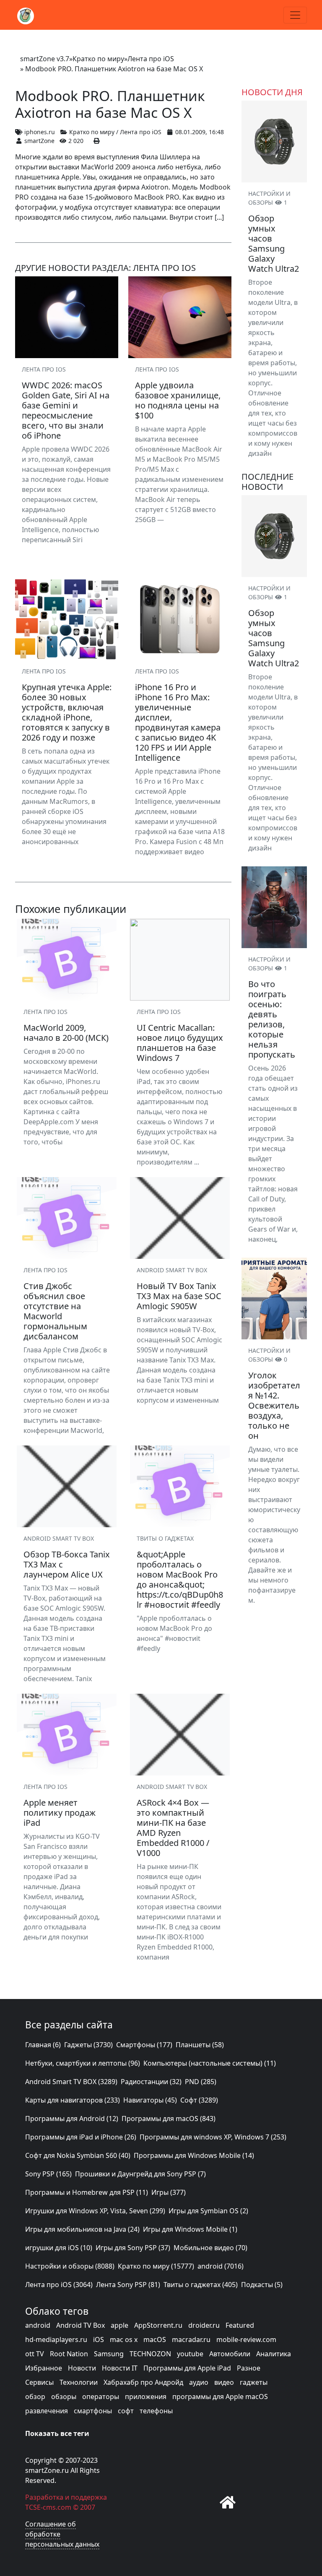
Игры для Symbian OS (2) (208, 2211)
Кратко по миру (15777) (156, 2266)
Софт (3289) (199, 2100)
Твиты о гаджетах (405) (201, 2285)
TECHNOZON (150, 2354)
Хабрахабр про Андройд (143, 2382)
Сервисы (39, 2382)
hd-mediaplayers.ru (56, 2339)
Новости (82, 2368)
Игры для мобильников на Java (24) (82, 2229)
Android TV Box (80, 2325)
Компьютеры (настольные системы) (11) (210, 2063)
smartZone (39, 141)
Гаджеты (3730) (88, 2045)
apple (119, 2325)
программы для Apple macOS (220, 2397)
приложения (146, 2397)
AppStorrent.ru (158, 2325)
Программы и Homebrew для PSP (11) (87, 2192)
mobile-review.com (246, 2339)
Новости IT (120, 2368)
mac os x (124, 2339)
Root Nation (69, 2354)
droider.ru (204, 2325)
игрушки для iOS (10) (59, 2248)
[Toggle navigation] (295, 15)
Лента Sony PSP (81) (128, 2285)
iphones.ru (40, 132)
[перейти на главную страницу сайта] (228, 2502)
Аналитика (274, 2354)
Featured (240, 2325)
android (38, 2325)
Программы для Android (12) (72, 2119)
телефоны (156, 2411)
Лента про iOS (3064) (59, 2285)
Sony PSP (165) (48, 2174)
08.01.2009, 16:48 (200, 132)
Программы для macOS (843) (169, 2119)
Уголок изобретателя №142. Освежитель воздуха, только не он (274, 1405)
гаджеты (254, 2382)
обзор (35, 2397)
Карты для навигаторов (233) (73, 2100)
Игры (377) (169, 2192)
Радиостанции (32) (151, 2082)
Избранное (44, 2368)
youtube (190, 2354)
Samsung (109, 2354)
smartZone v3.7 (45, 59)
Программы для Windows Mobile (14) (194, 2155)
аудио (199, 2382)
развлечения (47, 2411)
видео (224, 2382)
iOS (99, 2339)
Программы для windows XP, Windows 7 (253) (213, 2137)
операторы (101, 2397)
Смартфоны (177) (144, 2045)
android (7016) (221, 2266)
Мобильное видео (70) (210, 2248)
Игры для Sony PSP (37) (133, 2248)
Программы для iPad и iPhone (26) (81, 2137)
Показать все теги (57, 2433)
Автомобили (230, 2354)
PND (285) (201, 2082)
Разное (249, 2368)
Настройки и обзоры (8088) (70, 2266)
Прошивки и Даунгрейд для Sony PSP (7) (140, 2174)
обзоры (64, 2397)
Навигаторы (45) (150, 2100)
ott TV (35, 2354)
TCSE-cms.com (48, 2507)
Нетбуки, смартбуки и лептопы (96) (83, 2063)
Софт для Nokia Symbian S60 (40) (78, 2155)
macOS (155, 2339)
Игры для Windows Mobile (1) (190, 2229)
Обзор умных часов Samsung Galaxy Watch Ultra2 (274, 243)
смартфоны (93, 2411)
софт (126, 2411)
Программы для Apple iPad (187, 2368)
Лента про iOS (151, 59)
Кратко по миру (98, 59)
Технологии (79, 2382)
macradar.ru (191, 2339)
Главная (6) (43, 2045)
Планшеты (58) (200, 2045)
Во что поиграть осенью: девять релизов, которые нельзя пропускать (272, 1019)
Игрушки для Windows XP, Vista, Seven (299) (95, 2211)
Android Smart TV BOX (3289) (71, 2082)
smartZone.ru (47, 2470)
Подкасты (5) (262, 2285)
